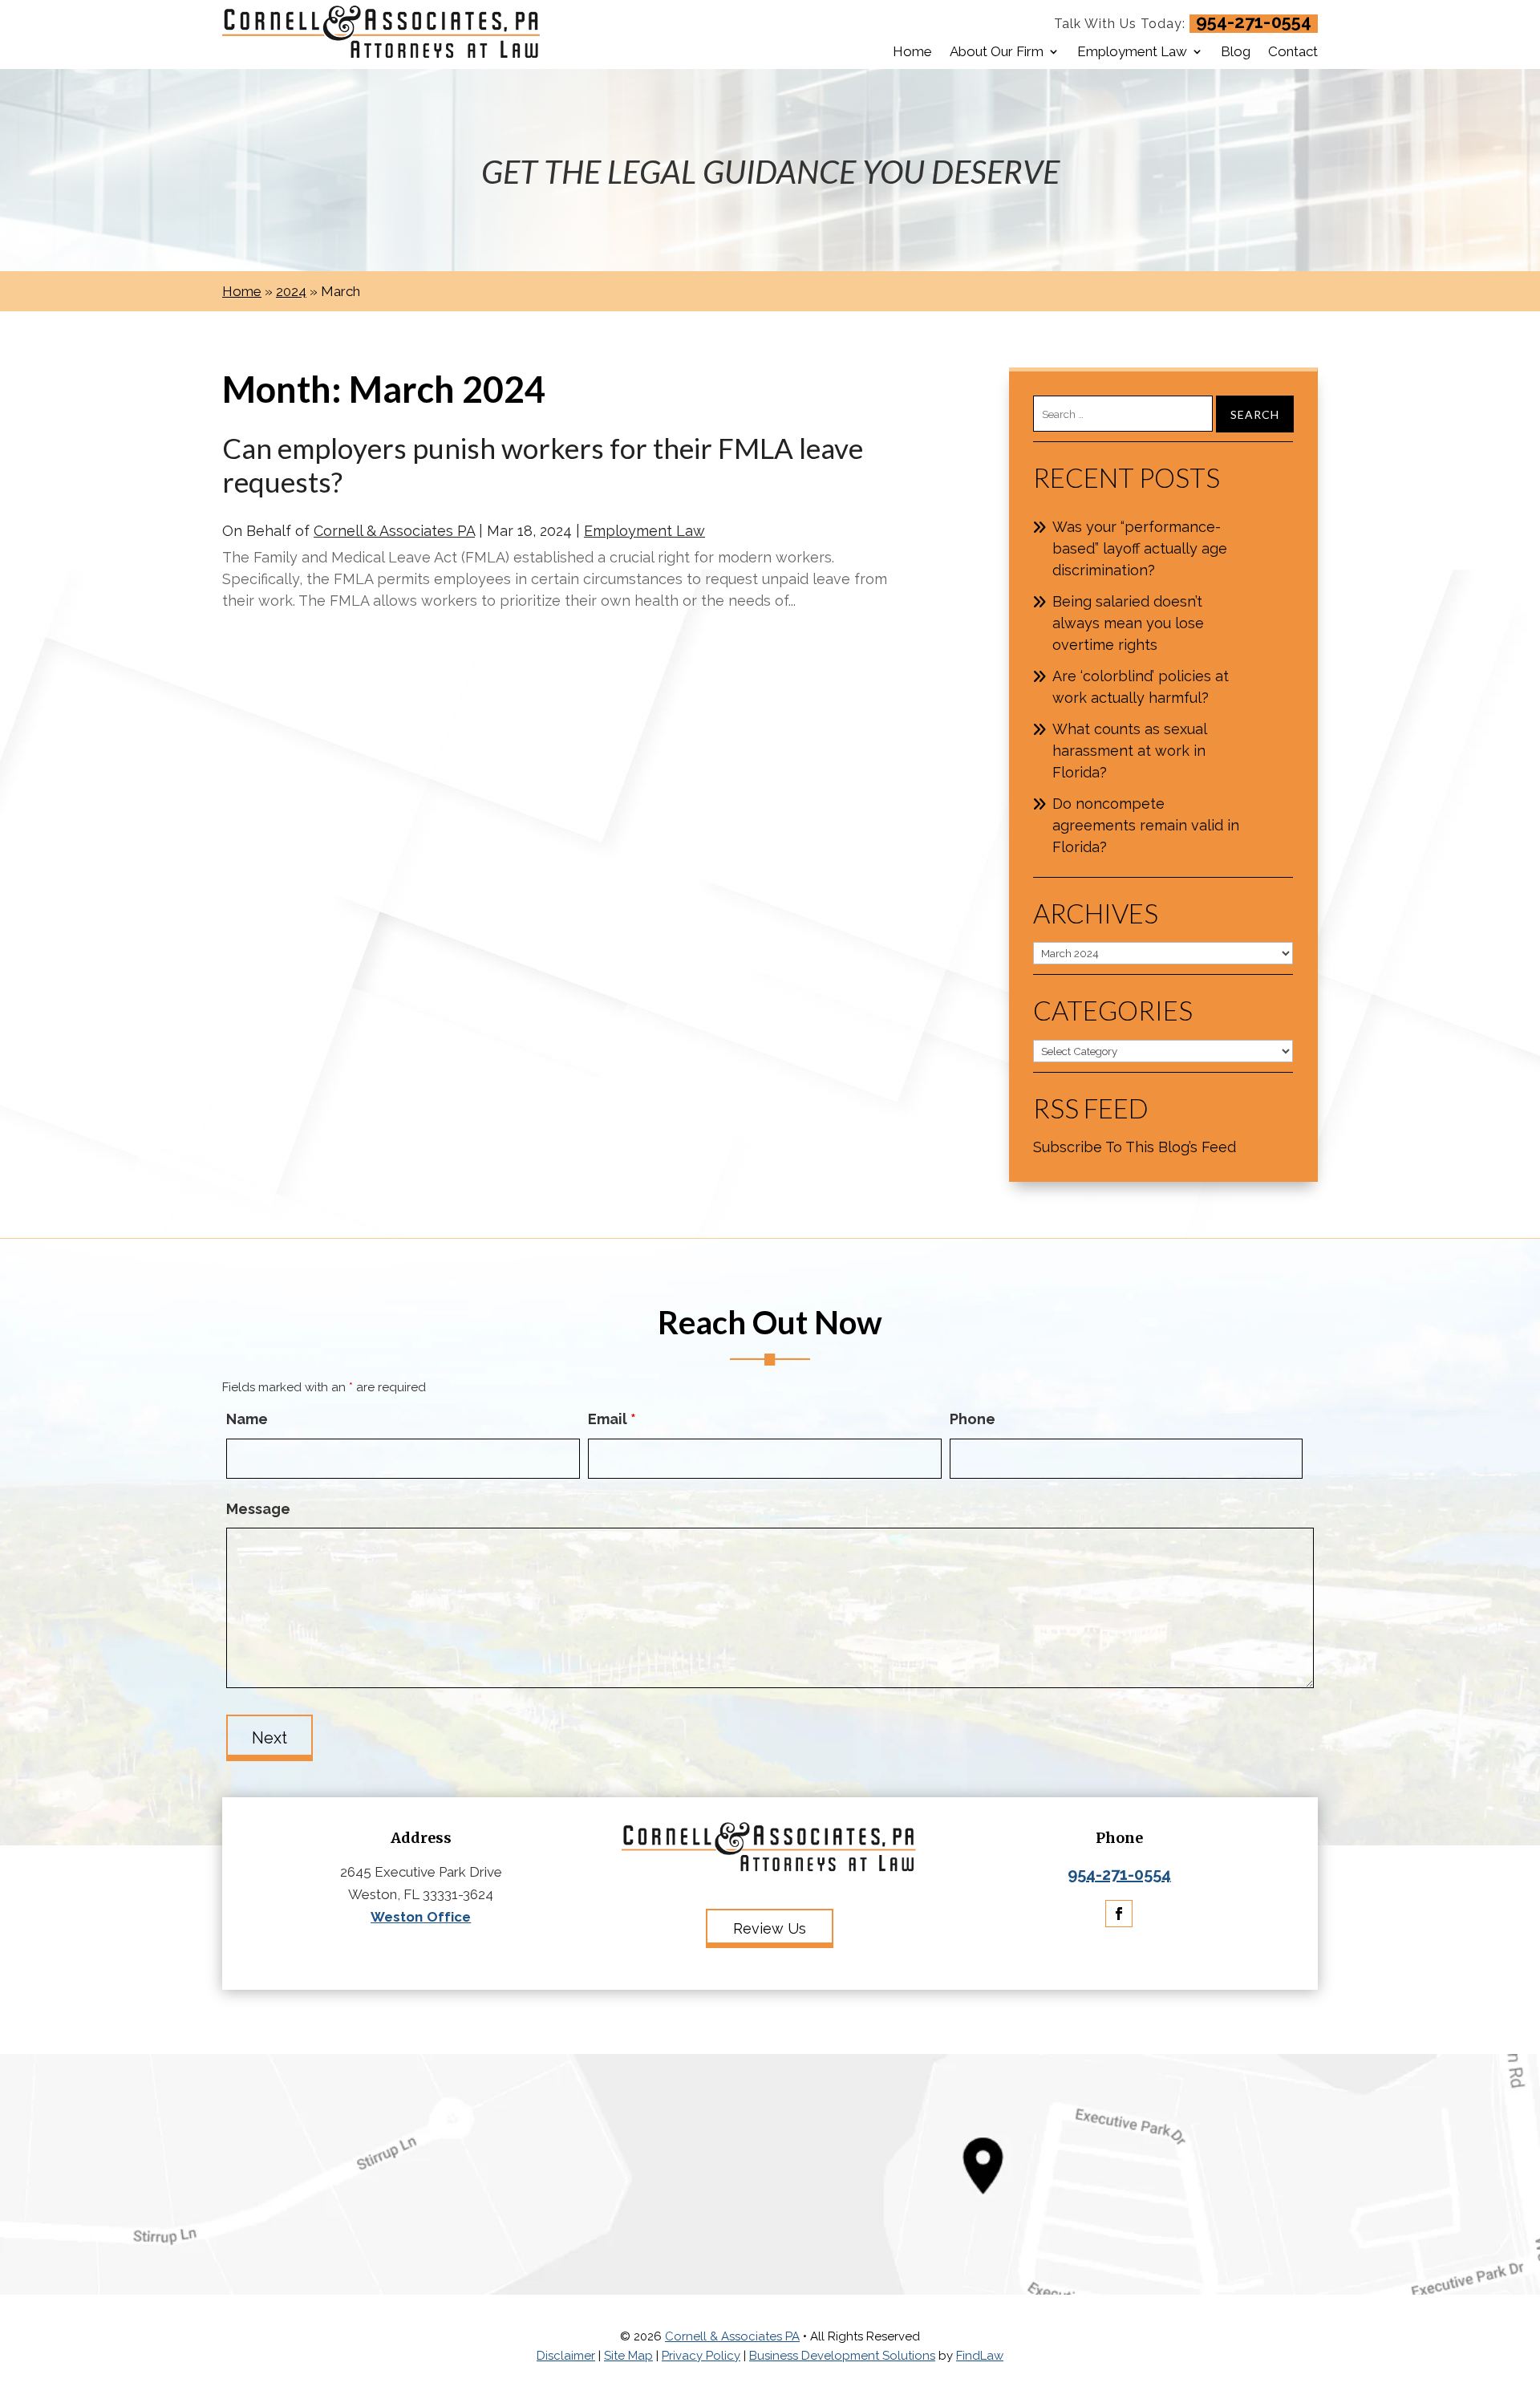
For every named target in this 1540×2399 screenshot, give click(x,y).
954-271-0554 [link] (1254, 22)
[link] (383, 35)
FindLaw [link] (980, 2356)
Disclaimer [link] (566, 2356)
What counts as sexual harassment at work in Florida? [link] (1129, 751)
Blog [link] (1236, 51)
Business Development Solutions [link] (842, 2356)
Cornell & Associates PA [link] (394, 531)
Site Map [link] (628, 2356)
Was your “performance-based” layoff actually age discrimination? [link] (1140, 548)
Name (247, 1419)
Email (612, 1419)
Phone (973, 1419)
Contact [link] (1293, 51)
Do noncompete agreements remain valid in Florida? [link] (1146, 825)
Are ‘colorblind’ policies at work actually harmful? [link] (1141, 687)
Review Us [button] (770, 1928)
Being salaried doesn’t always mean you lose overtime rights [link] (1128, 623)
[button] (1119, 1914)
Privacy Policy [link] (701, 2356)
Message (258, 1509)
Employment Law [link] (1132, 51)
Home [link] (912, 51)
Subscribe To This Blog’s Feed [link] (1135, 1147)
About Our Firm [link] (997, 51)
